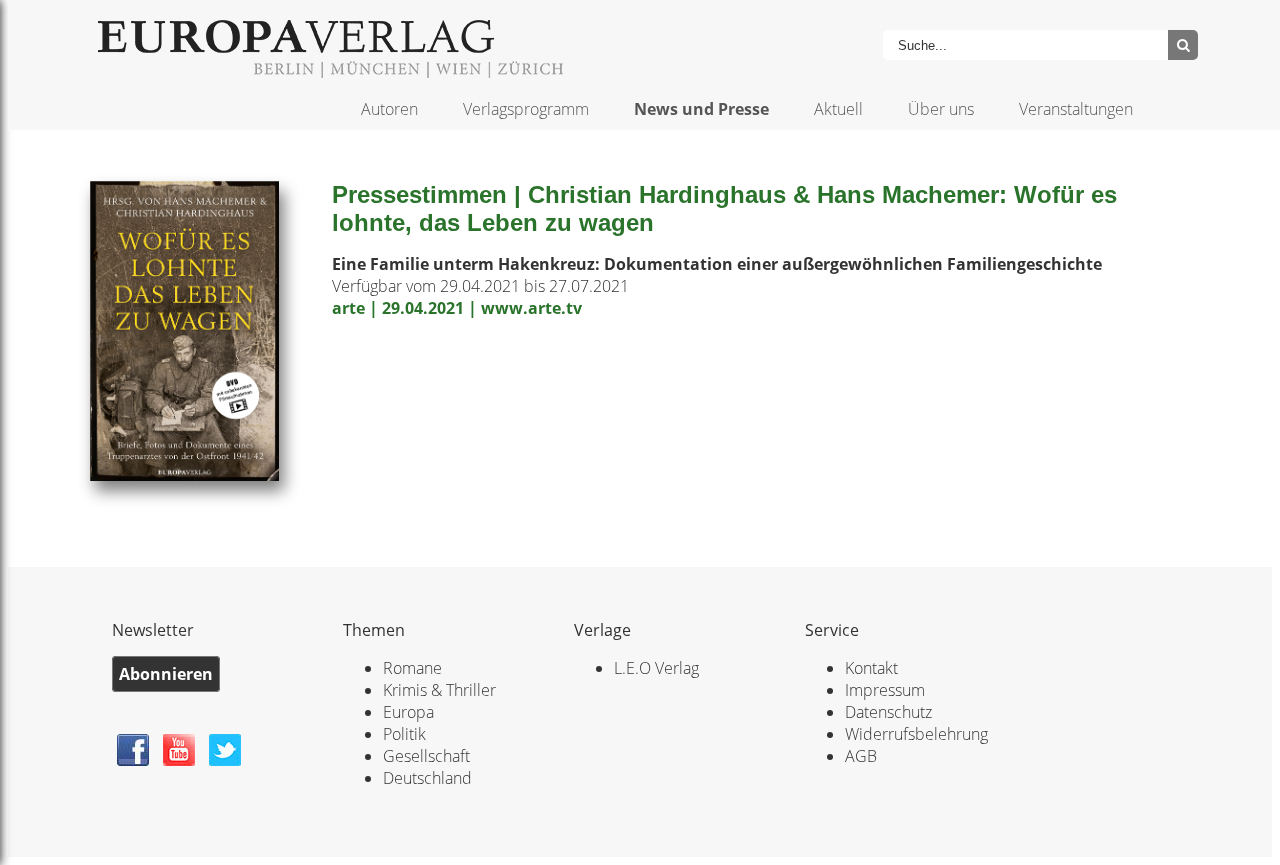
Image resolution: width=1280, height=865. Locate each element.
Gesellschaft (426, 756)
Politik (404, 734)
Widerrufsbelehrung (916, 734)
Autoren (389, 109)
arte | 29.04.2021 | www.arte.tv (457, 308)
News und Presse (701, 109)
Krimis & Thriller (439, 690)
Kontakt (871, 668)
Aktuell (838, 109)
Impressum (885, 690)
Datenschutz (888, 712)
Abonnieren (166, 674)
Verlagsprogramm (526, 109)
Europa (408, 712)
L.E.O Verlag (656, 668)
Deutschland (427, 778)
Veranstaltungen (1076, 109)
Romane (412, 668)
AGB (861, 756)
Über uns (941, 109)
